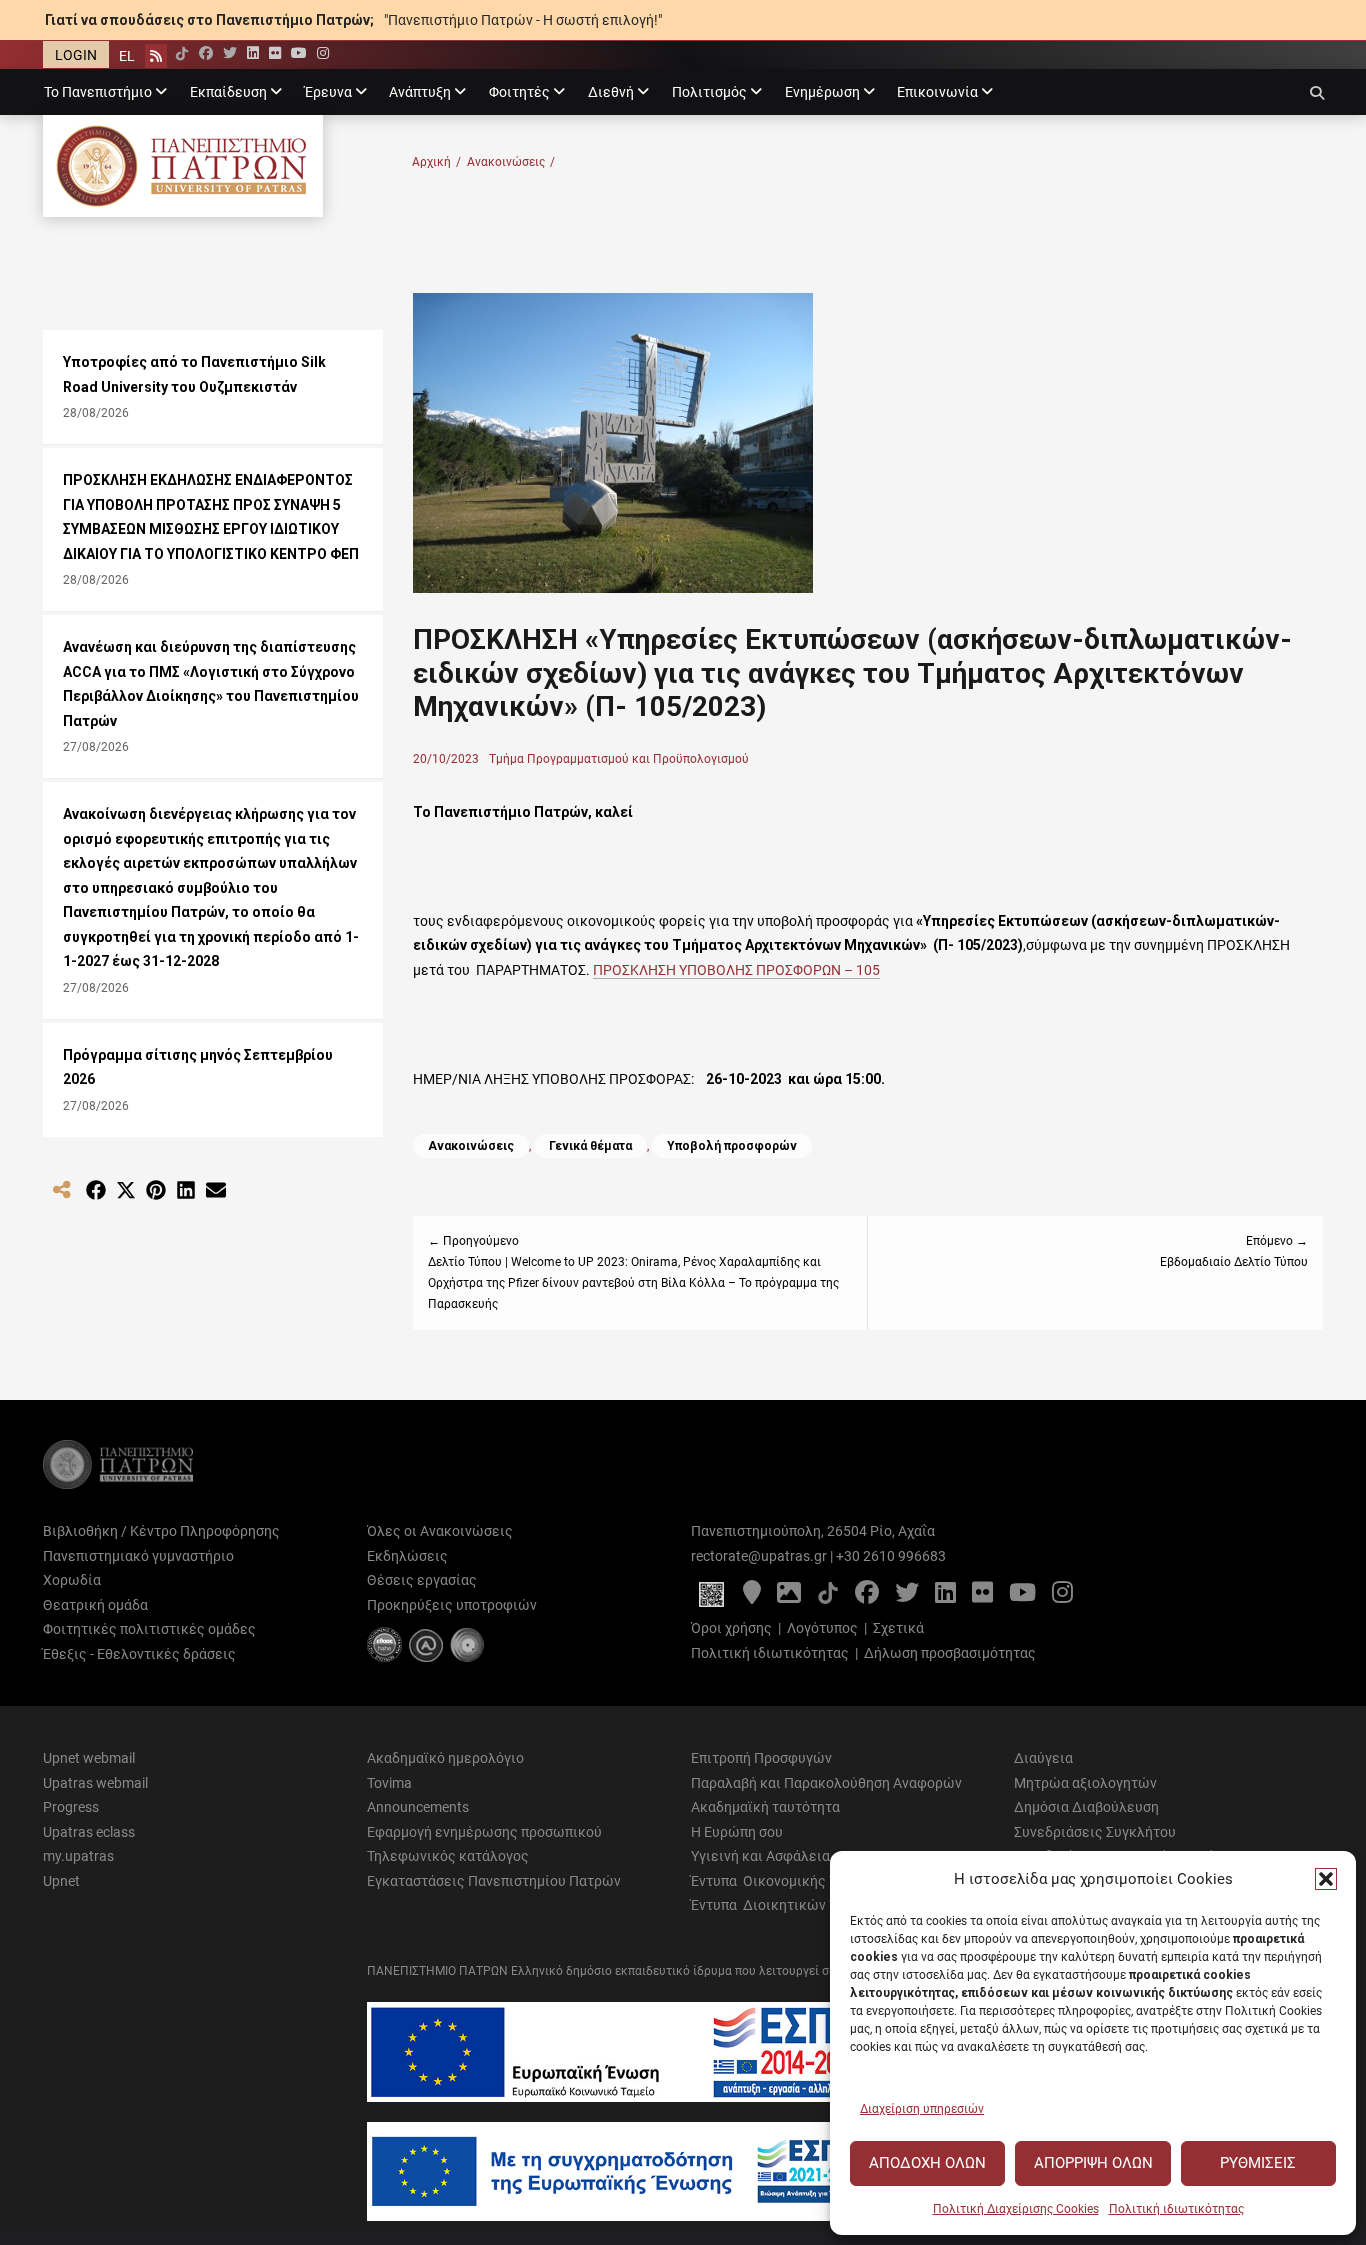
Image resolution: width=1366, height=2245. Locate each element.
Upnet (61, 1881)
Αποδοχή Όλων (927, 2163)
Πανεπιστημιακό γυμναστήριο (138, 1556)
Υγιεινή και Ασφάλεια (760, 1856)
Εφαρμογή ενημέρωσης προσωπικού (484, 1832)
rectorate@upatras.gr (759, 1556)
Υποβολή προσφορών (732, 1146)
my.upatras (78, 1856)
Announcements (418, 1807)
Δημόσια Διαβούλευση (1086, 1807)
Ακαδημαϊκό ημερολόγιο (445, 1758)
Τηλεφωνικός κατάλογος (448, 1856)
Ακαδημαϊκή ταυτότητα (765, 1807)
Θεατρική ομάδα (95, 1605)
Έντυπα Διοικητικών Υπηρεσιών (796, 1905)
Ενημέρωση (822, 92)
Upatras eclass (89, 1832)
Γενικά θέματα (590, 1146)
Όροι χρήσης (731, 1628)
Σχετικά (898, 1628)
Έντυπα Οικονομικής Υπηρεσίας (794, 1881)
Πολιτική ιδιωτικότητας (1176, 2209)
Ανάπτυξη (420, 92)
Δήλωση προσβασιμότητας (950, 1653)
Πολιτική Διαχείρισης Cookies (1016, 2209)
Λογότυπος (822, 1628)
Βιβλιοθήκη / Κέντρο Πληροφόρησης (161, 1531)
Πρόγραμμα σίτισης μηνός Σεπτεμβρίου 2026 (198, 1067)
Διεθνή (611, 92)
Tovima (389, 1783)
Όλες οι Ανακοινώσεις (440, 1531)
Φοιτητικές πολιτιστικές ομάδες (149, 1629)
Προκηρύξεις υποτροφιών (452, 1605)
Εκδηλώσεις (407, 1556)
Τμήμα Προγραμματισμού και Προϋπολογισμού (619, 759)
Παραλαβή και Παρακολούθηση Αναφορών (826, 1783)
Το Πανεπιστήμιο (98, 92)
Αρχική (436, 162)
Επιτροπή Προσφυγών (761, 1758)
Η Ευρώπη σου (737, 1832)
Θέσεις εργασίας (422, 1580)
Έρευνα (328, 92)
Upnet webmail (89, 1758)
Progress (71, 1807)
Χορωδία (72, 1580)
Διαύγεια (1043, 1758)
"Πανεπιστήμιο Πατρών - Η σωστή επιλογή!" (523, 20)
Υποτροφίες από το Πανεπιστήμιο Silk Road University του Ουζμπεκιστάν (194, 374)
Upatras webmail (95, 1783)
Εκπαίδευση (228, 92)
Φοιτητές (519, 92)
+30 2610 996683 (891, 1556)
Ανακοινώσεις (511, 162)
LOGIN (76, 55)
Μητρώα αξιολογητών (1085, 1783)
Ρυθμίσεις (1258, 2163)
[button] (1326, 1879)
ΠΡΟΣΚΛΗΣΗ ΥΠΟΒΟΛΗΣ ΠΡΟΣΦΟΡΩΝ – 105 (736, 970)
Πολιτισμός (709, 92)
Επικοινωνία (937, 92)
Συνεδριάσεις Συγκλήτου (1095, 1832)
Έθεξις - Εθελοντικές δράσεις (139, 1654)
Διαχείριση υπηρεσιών (922, 2109)
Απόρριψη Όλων (1093, 2163)
